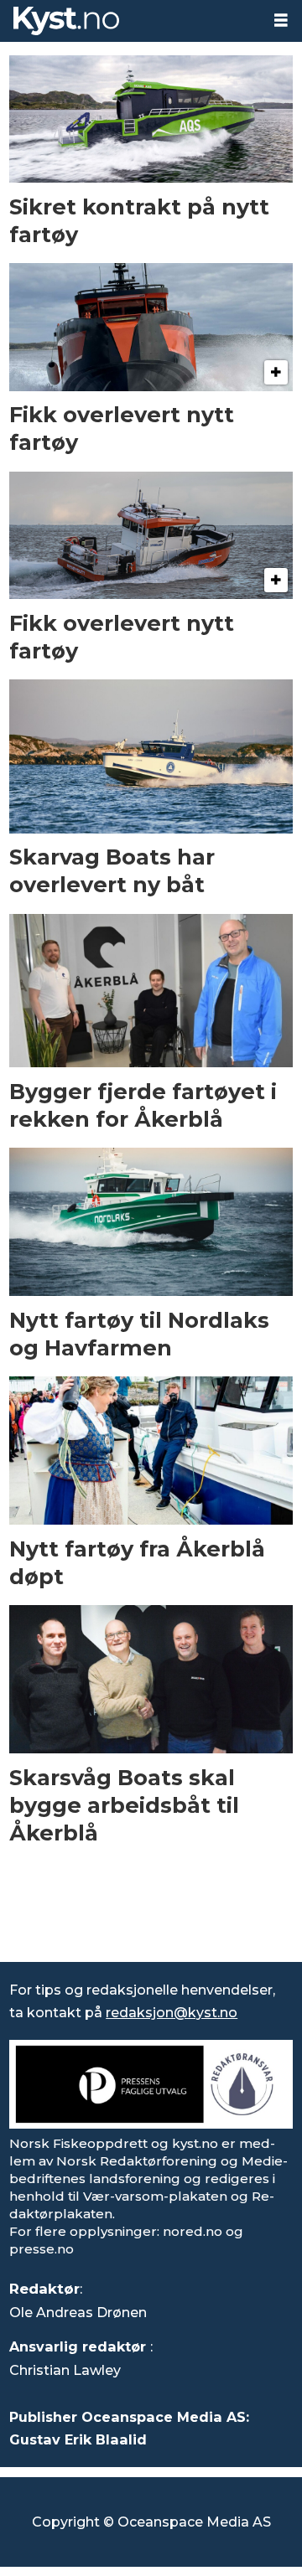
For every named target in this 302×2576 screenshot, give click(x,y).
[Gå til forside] (130, 21)
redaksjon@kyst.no (172, 2012)
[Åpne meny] (281, 21)
